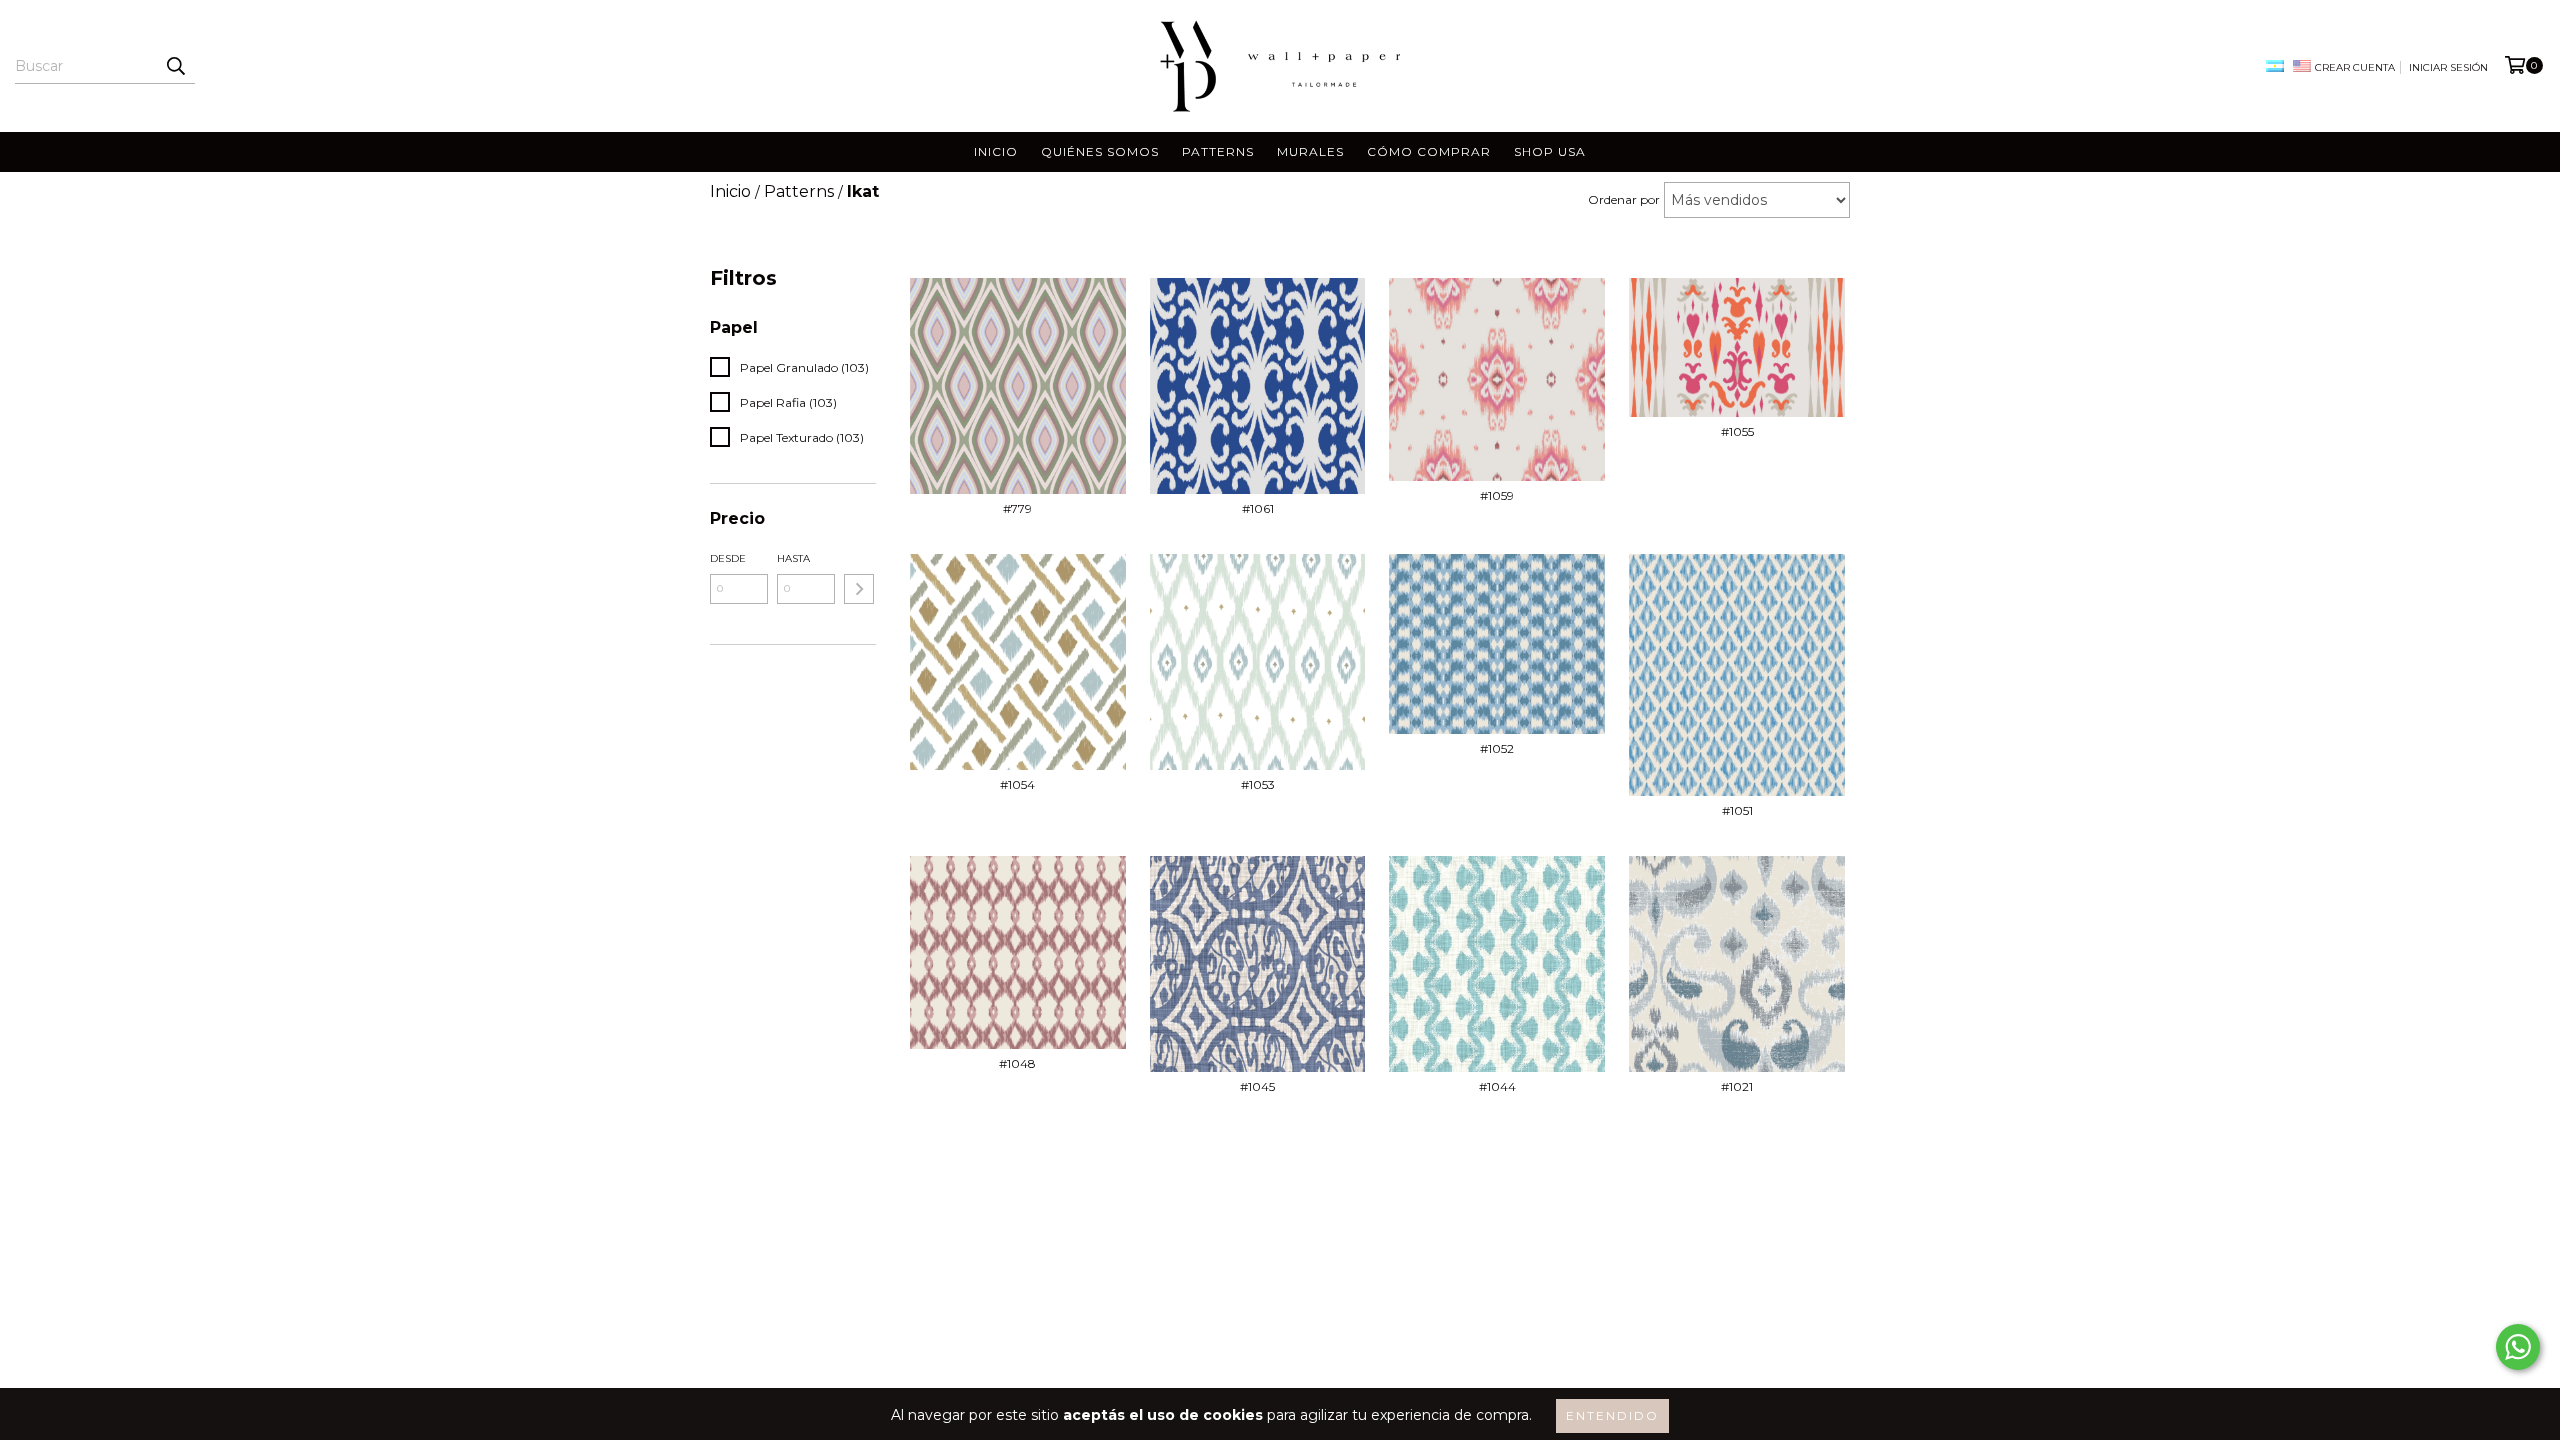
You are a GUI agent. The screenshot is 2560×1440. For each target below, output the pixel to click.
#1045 (1257, 1086)
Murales (1310, 151)
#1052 (1497, 748)
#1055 (1737, 431)
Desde (728, 558)
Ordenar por (1624, 199)
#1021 (1737, 1086)
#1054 (1017, 784)
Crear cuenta (2355, 67)
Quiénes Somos (1100, 151)
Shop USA (1550, 151)
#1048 (1017, 1063)
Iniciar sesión (2448, 67)
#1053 (1258, 784)
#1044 (1497, 1086)
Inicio (996, 151)
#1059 (1497, 495)
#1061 (1258, 508)
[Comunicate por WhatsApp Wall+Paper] (2518, 1347)
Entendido (1612, 1415)
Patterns (1218, 151)
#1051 (1737, 810)
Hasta (793, 558)
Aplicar (859, 589)
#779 (1017, 508)
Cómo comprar (1429, 151)
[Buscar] (175, 66)
